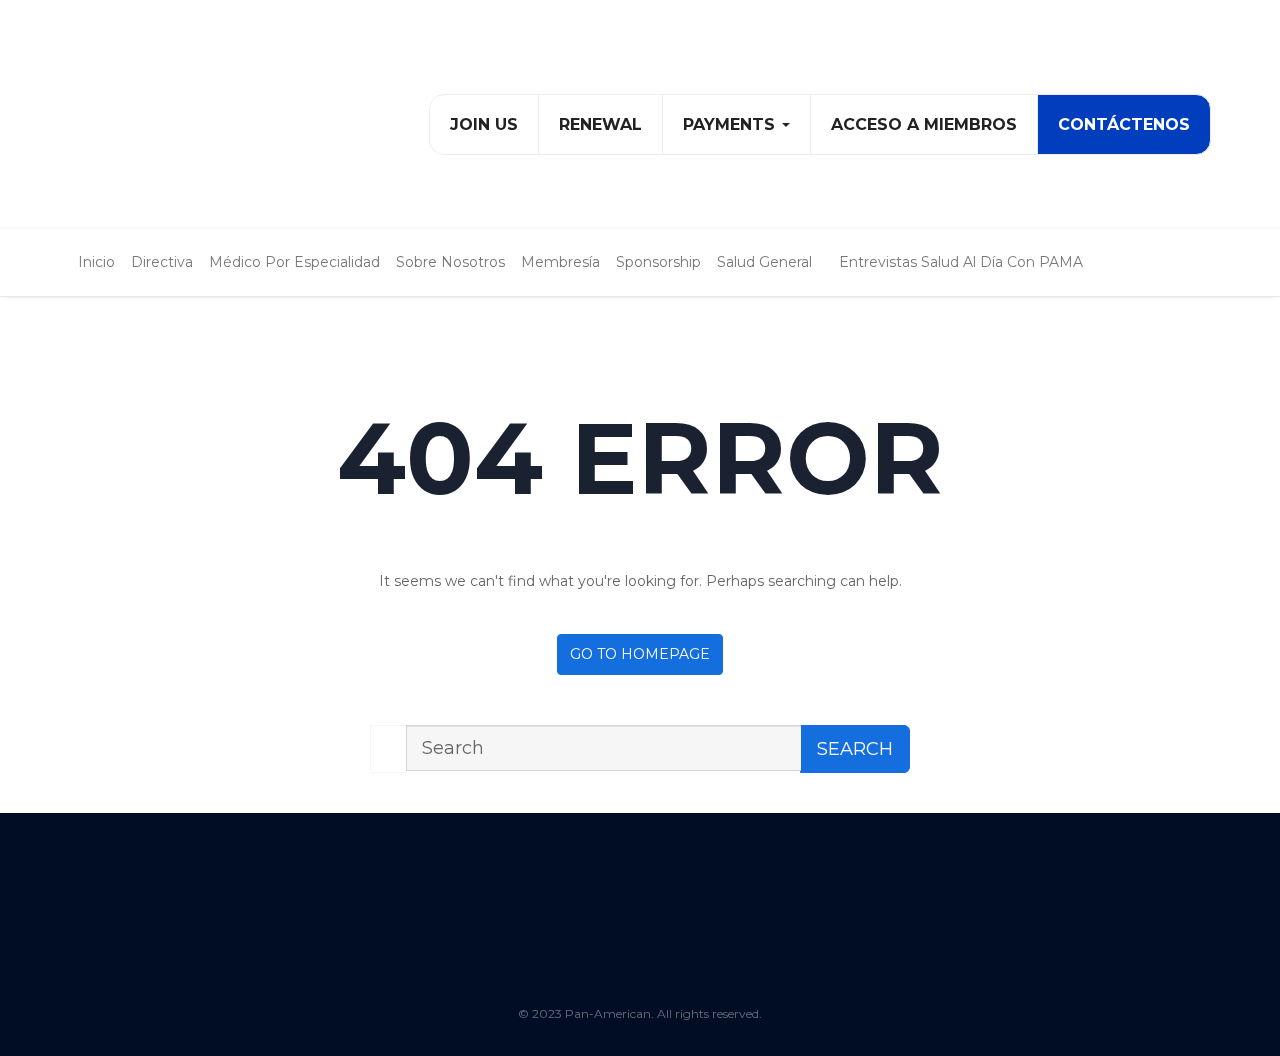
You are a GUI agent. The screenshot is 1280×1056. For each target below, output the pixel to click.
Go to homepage (640, 654)
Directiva (162, 262)
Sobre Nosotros (450, 262)
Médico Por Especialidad (294, 262)
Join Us (484, 124)
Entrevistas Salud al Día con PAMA (961, 262)
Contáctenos (1124, 124)
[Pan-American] (173, 122)
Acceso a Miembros (924, 124)
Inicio (96, 262)
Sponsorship (658, 262)
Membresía (560, 262)
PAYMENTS (731, 124)
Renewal (600, 124)
